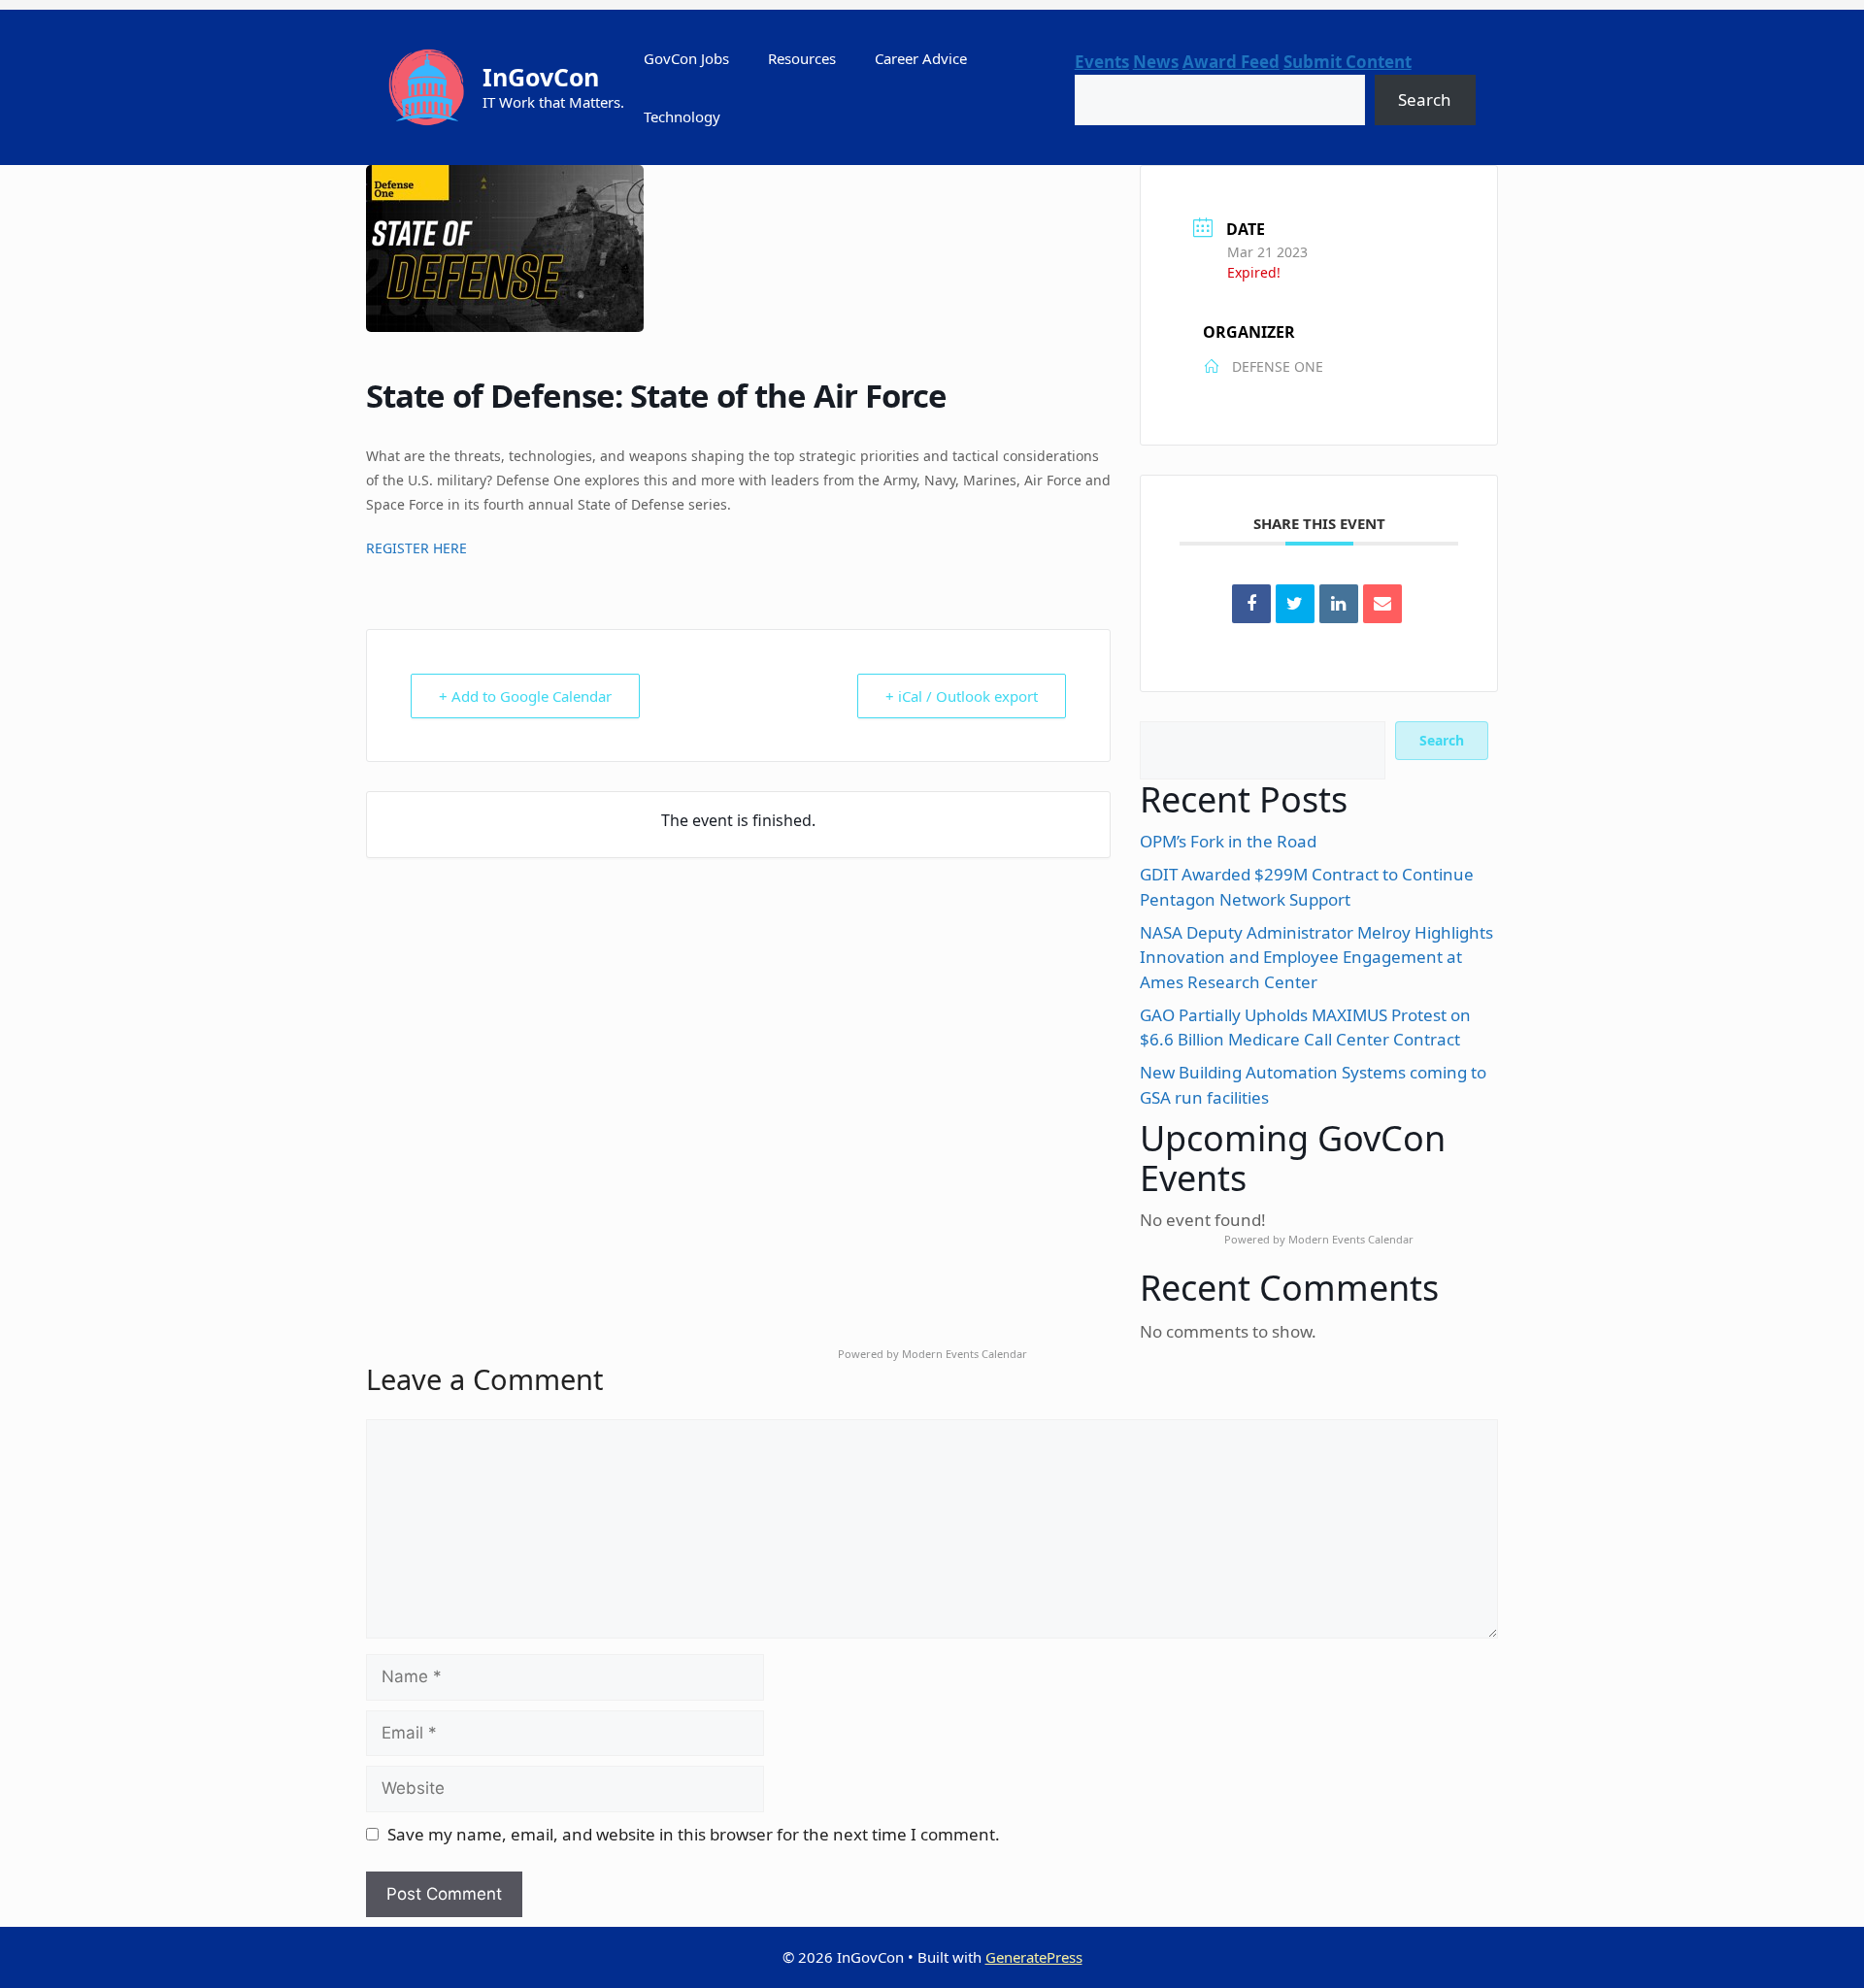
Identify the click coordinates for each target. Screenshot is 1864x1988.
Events (1102, 62)
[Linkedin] (1339, 604)
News (1156, 62)
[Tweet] (1295, 604)
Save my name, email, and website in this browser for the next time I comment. (694, 1834)
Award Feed (1231, 62)
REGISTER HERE (416, 548)
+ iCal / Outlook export (962, 696)
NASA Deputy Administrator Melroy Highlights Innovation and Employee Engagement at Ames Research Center (1316, 957)
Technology (682, 116)
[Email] (1382, 604)
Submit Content (1348, 62)
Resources (802, 58)
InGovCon (541, 77)
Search (1425, 99)
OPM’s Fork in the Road (1228, 841)
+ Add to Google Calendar (525, 696)
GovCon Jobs (686, 58)
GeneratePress (1034, 1957)
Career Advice (921, 58)
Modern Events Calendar (1351, 1239)
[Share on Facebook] (1251, 604)
